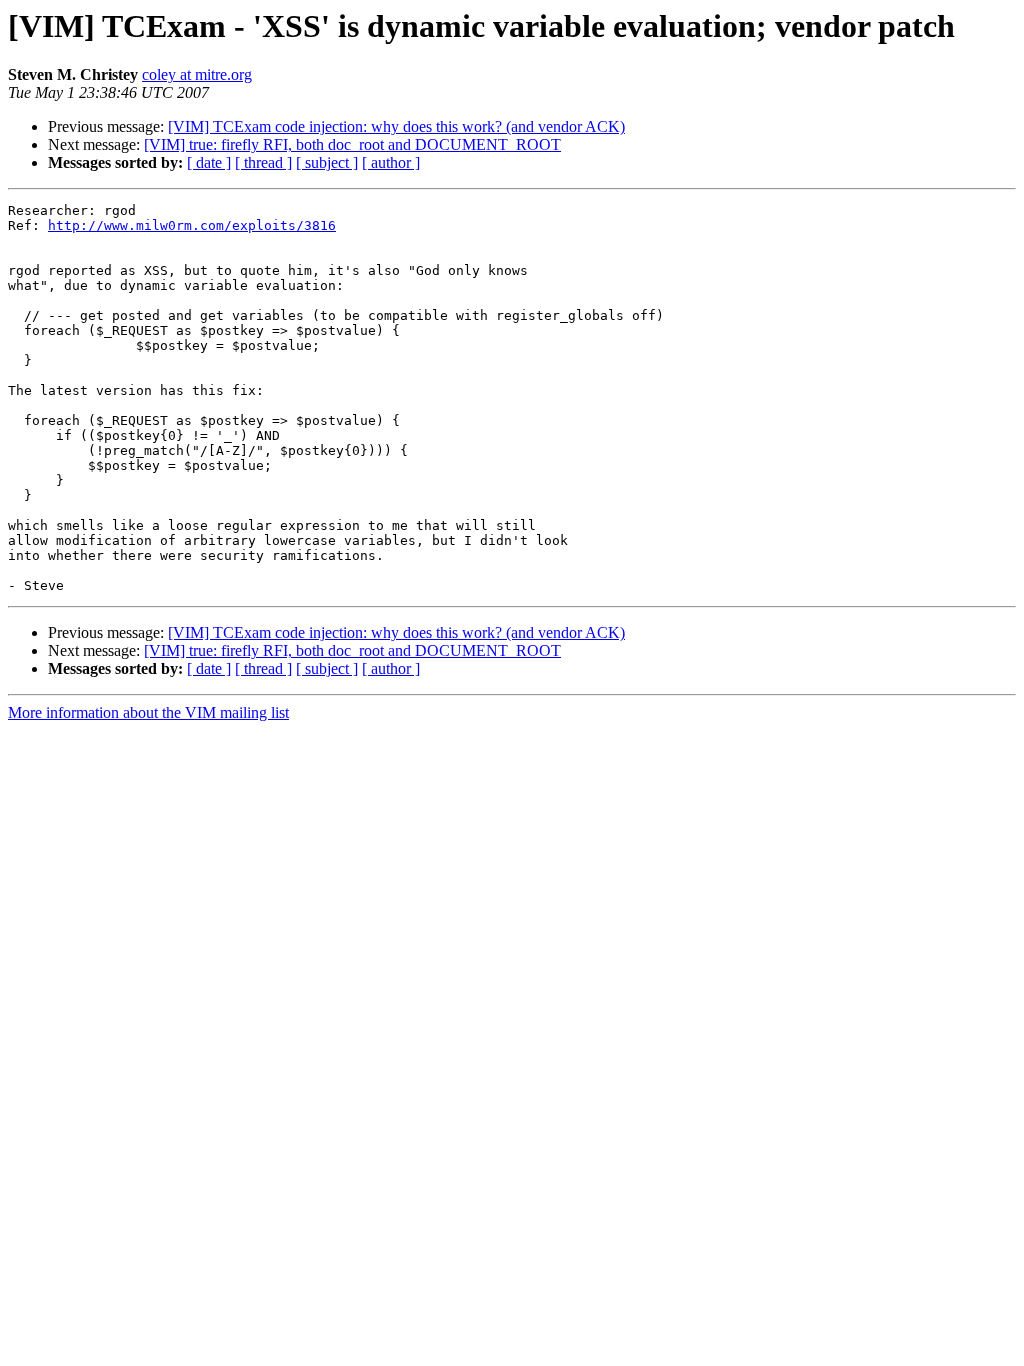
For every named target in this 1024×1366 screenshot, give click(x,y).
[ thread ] (263, 162)
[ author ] (391, 162)
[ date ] (209, 162)
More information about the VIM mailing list (148, 712)
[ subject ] (327, 162)
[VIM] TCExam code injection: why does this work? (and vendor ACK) (396, 126)
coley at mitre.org (197, 74)
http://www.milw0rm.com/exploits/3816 (192, 225)
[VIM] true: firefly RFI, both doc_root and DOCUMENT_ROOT (352, 144)
